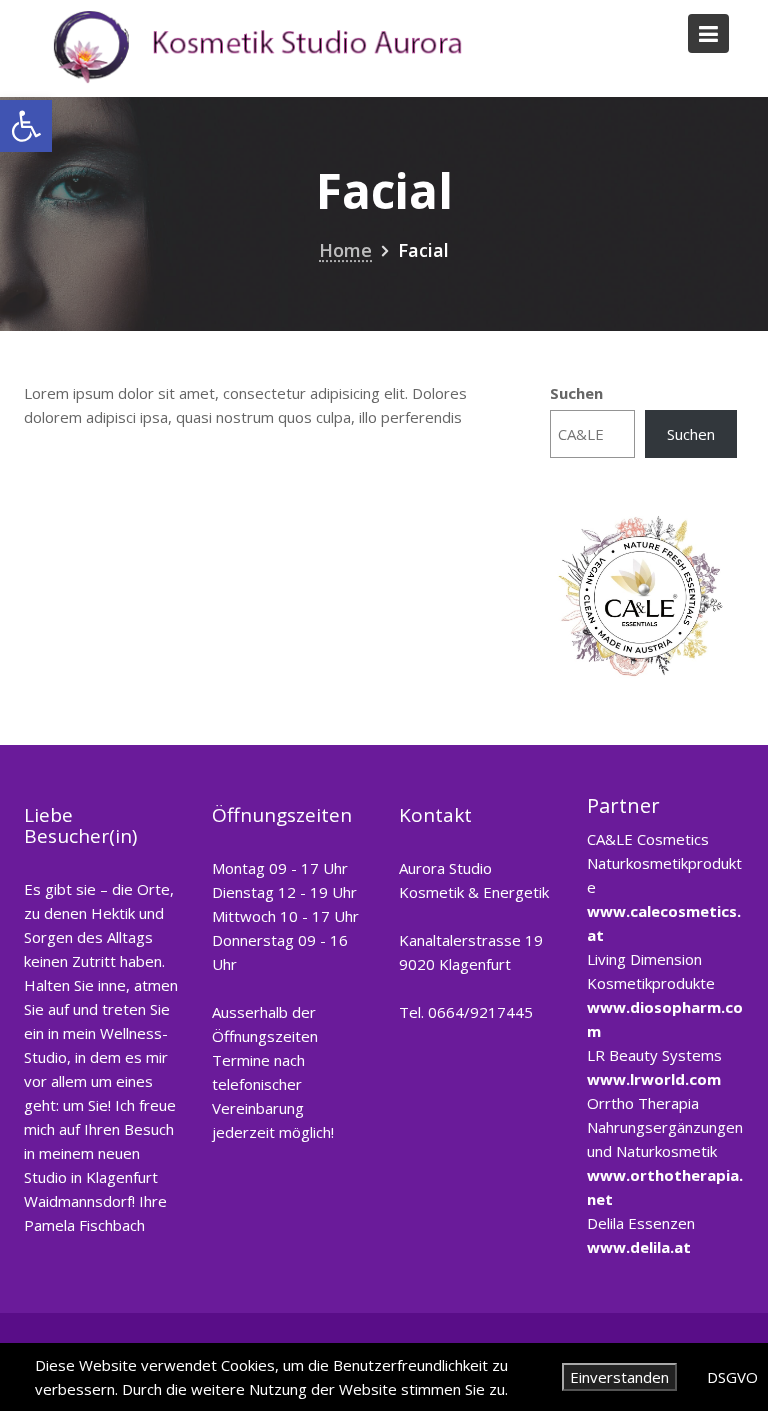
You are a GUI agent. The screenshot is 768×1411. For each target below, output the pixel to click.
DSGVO (732, 1377)
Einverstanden (619, 1377)
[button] (26, 126)
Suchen (576, 393)
